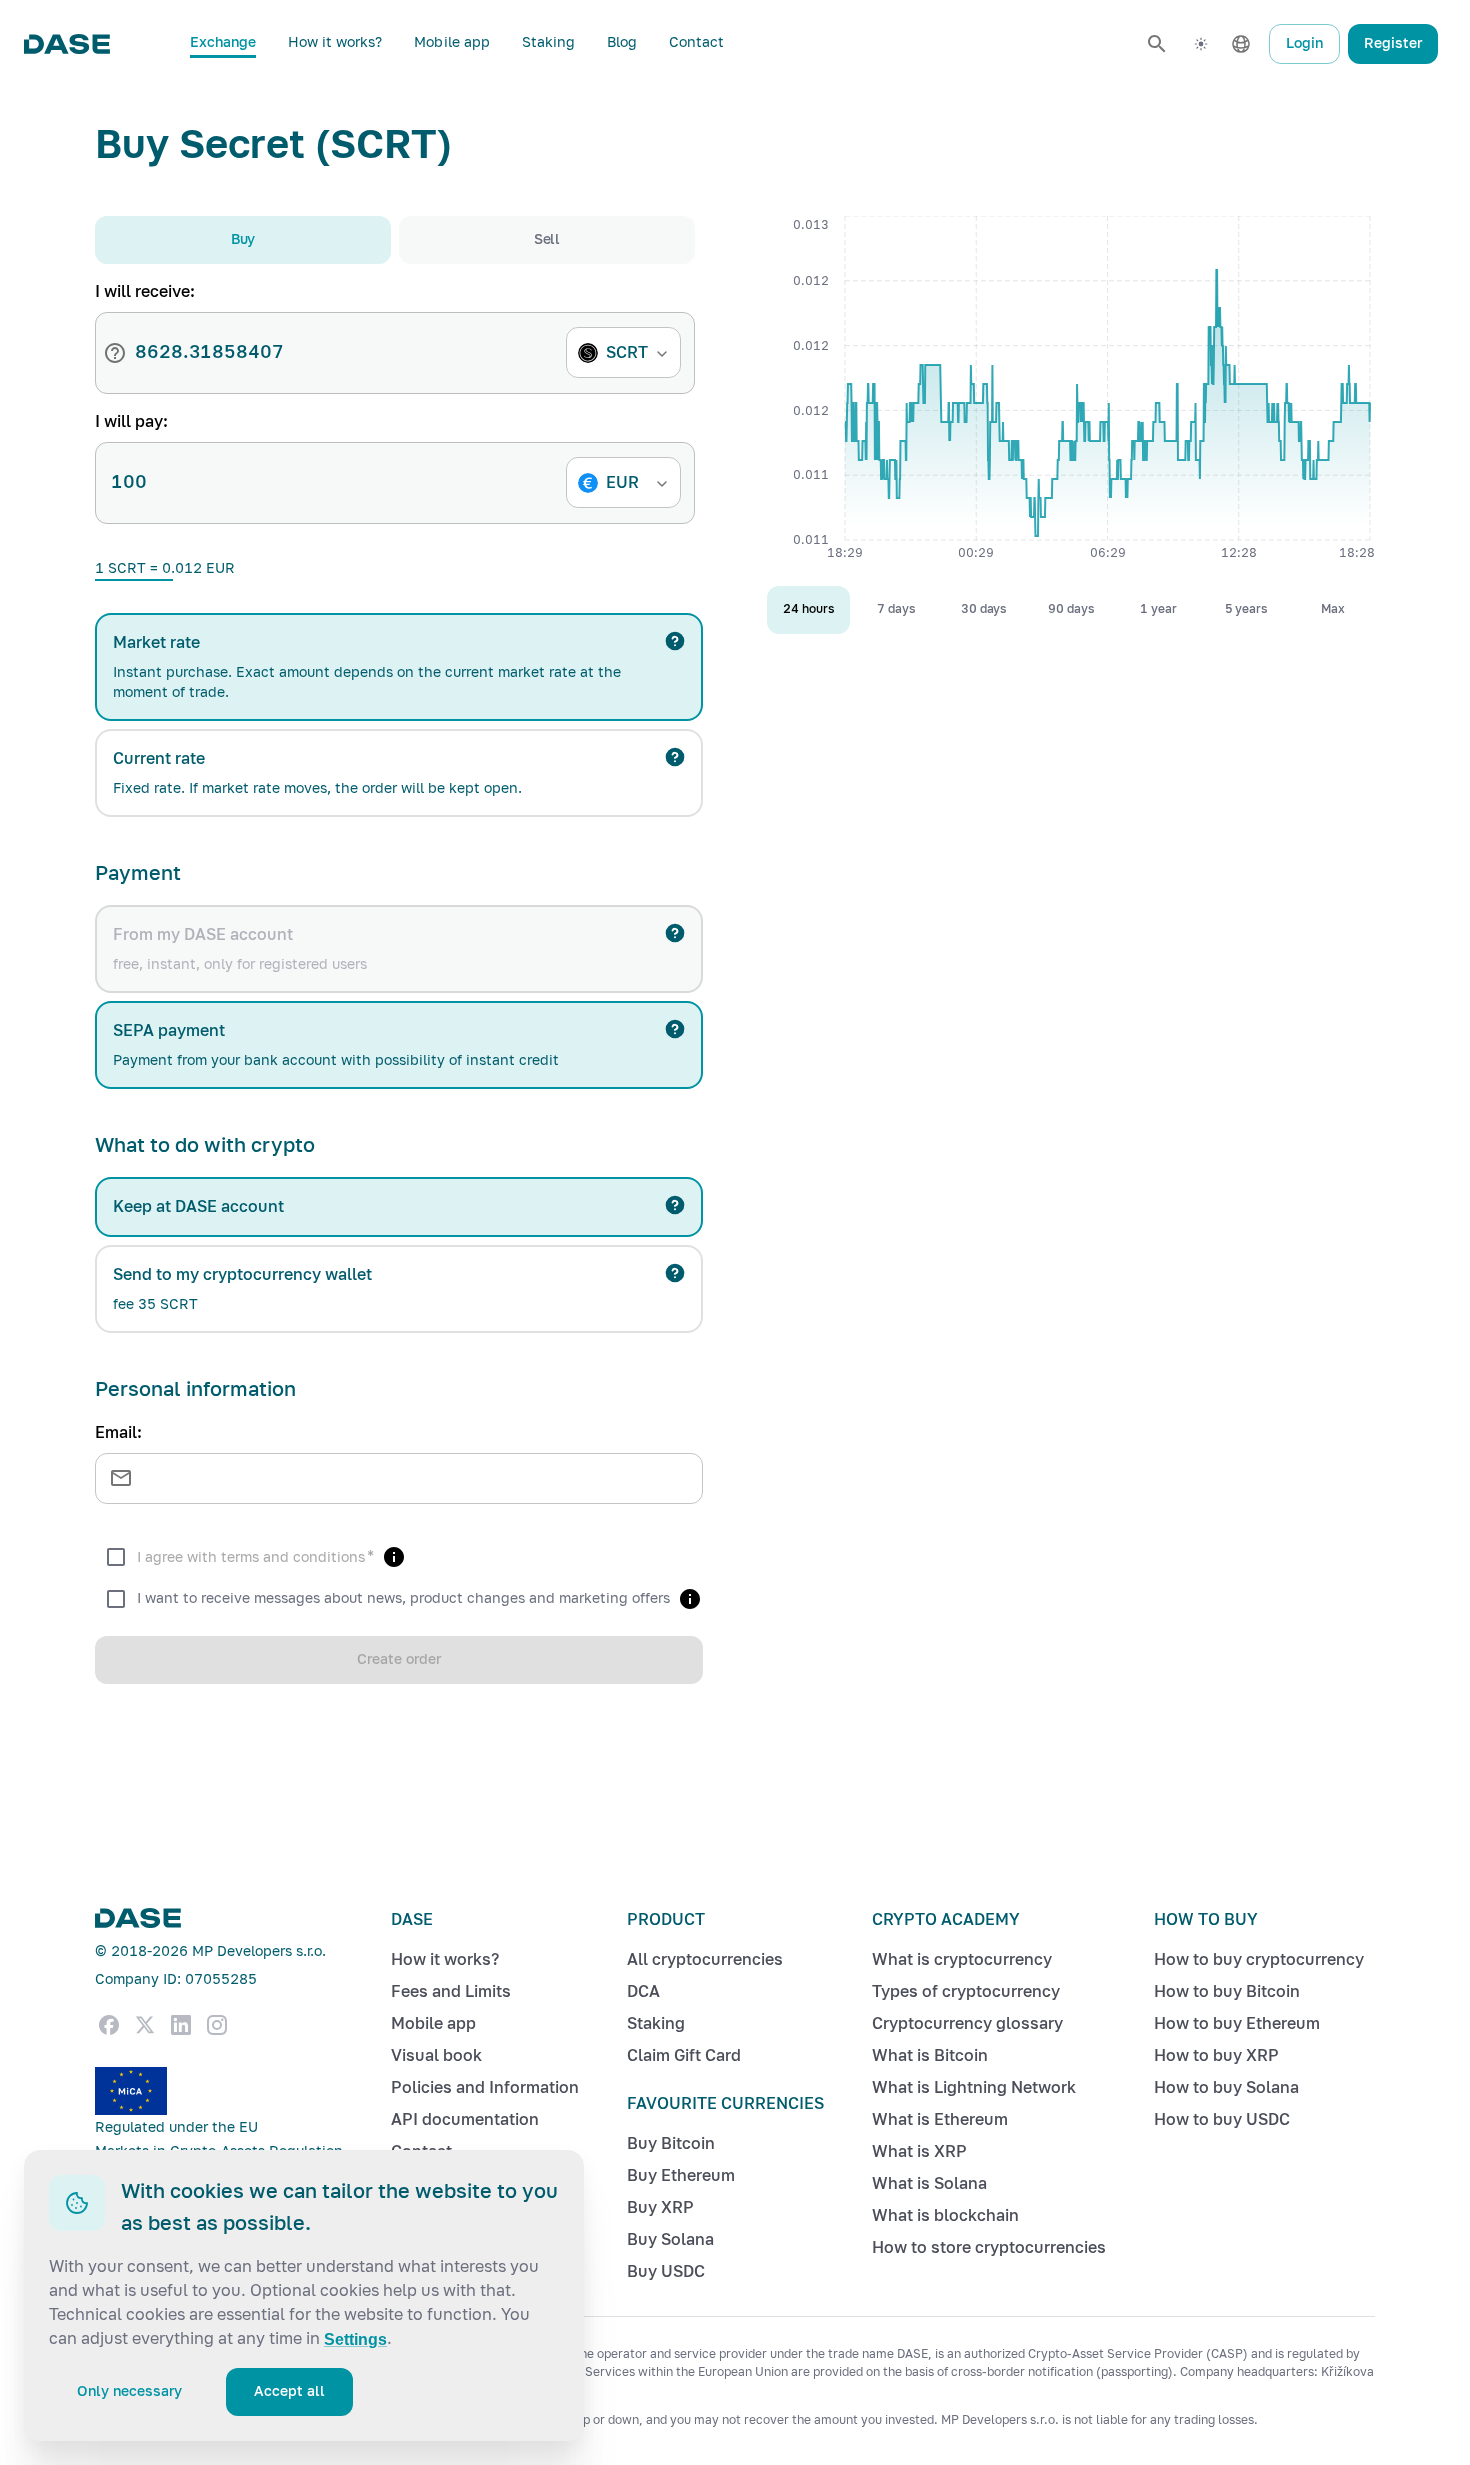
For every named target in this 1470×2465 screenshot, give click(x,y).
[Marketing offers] (690, 1599)
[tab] (243, 240)
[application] (1071, 393)
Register (1393, 43)
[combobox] (629, 353)
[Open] (662, 354)
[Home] (67, 44)
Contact (696, 42)
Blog (622, 42)
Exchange (223, 42)
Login (1304, 43)
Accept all (289, 2391)
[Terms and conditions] (394, 1557)
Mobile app (451, 42)
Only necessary (129, 2391)
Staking (548, 42)
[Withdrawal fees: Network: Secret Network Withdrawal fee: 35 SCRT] (675, 1273)
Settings (355, 2339)
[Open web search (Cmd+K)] (1157, 44)
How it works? (335, 42)
